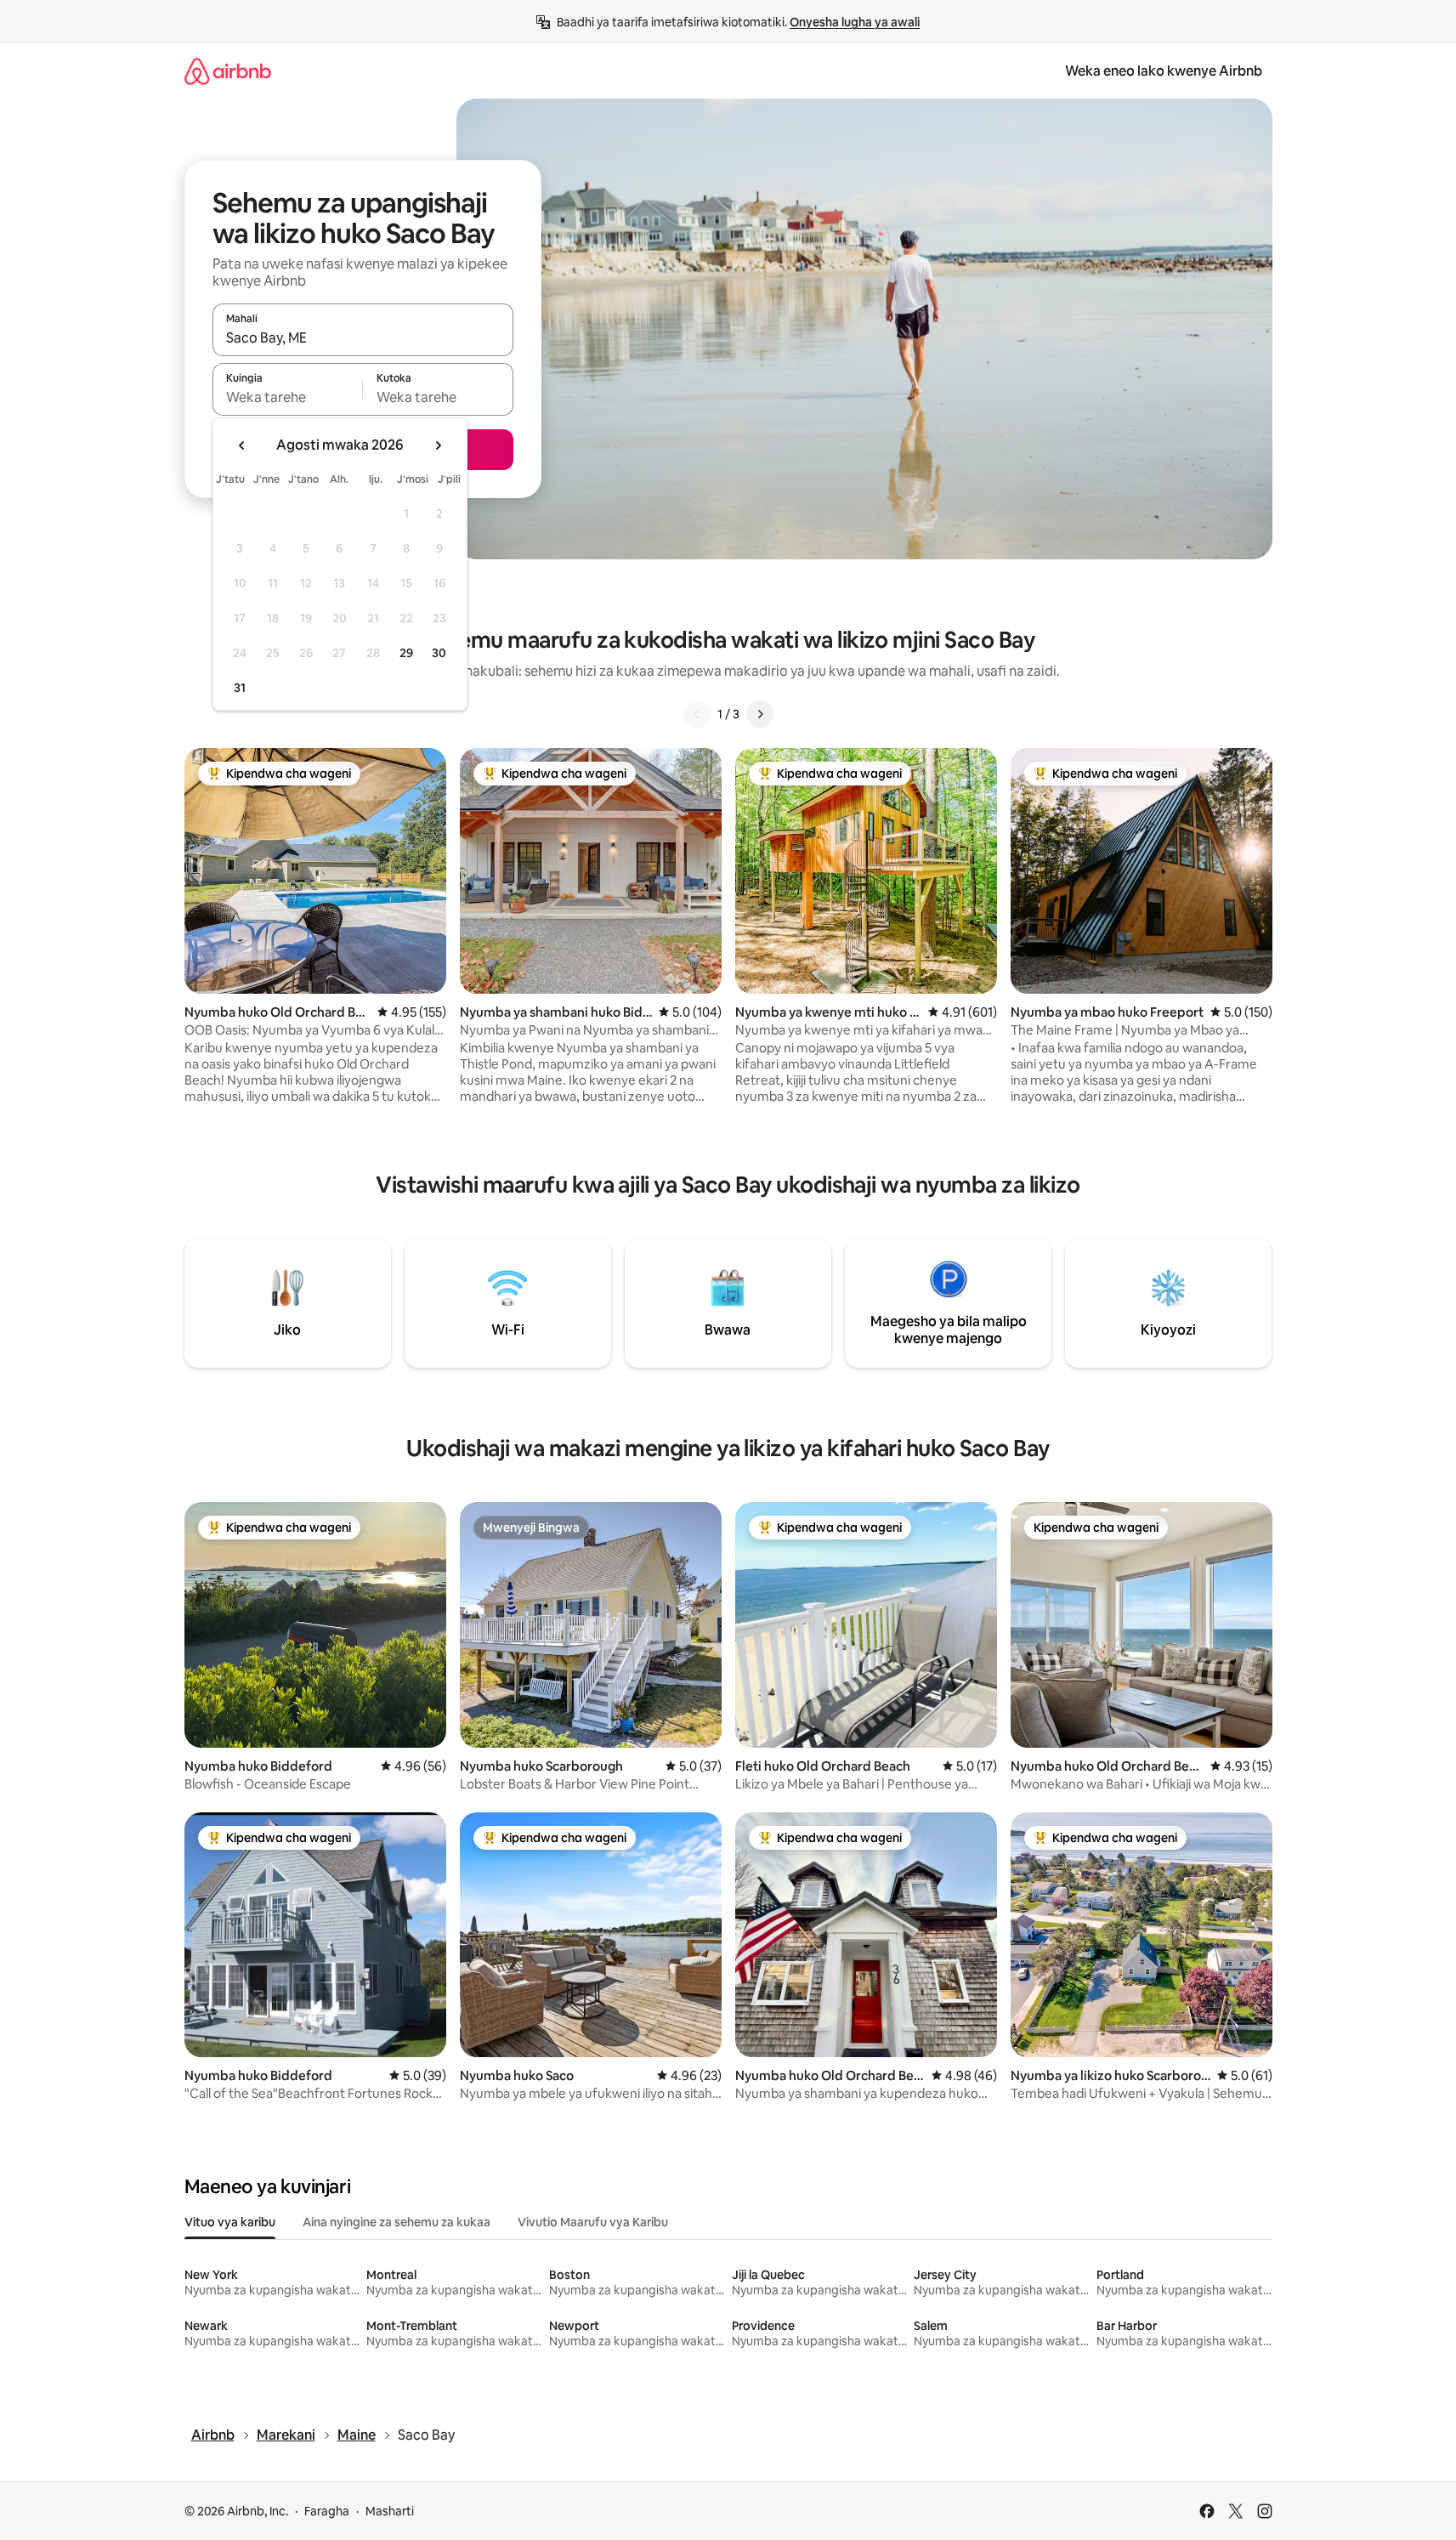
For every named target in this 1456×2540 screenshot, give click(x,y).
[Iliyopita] (697, 714)
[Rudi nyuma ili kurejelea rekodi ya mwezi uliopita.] (242, 445)
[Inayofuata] (760, 714)
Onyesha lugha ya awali (855, 22)
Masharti (390, 2511)
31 (240, 688)
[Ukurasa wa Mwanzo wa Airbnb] (228, 71)
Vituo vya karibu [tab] (230, 2222)
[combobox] (363, 337)
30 (439, 653)
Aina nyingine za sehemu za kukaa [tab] (397, 2222)
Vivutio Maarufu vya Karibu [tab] (593, 2222)
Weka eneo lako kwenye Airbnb (1164, 71)
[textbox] (288, 397)
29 (406, 653)
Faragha (327, 2511)
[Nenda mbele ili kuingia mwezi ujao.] (438, 445)
